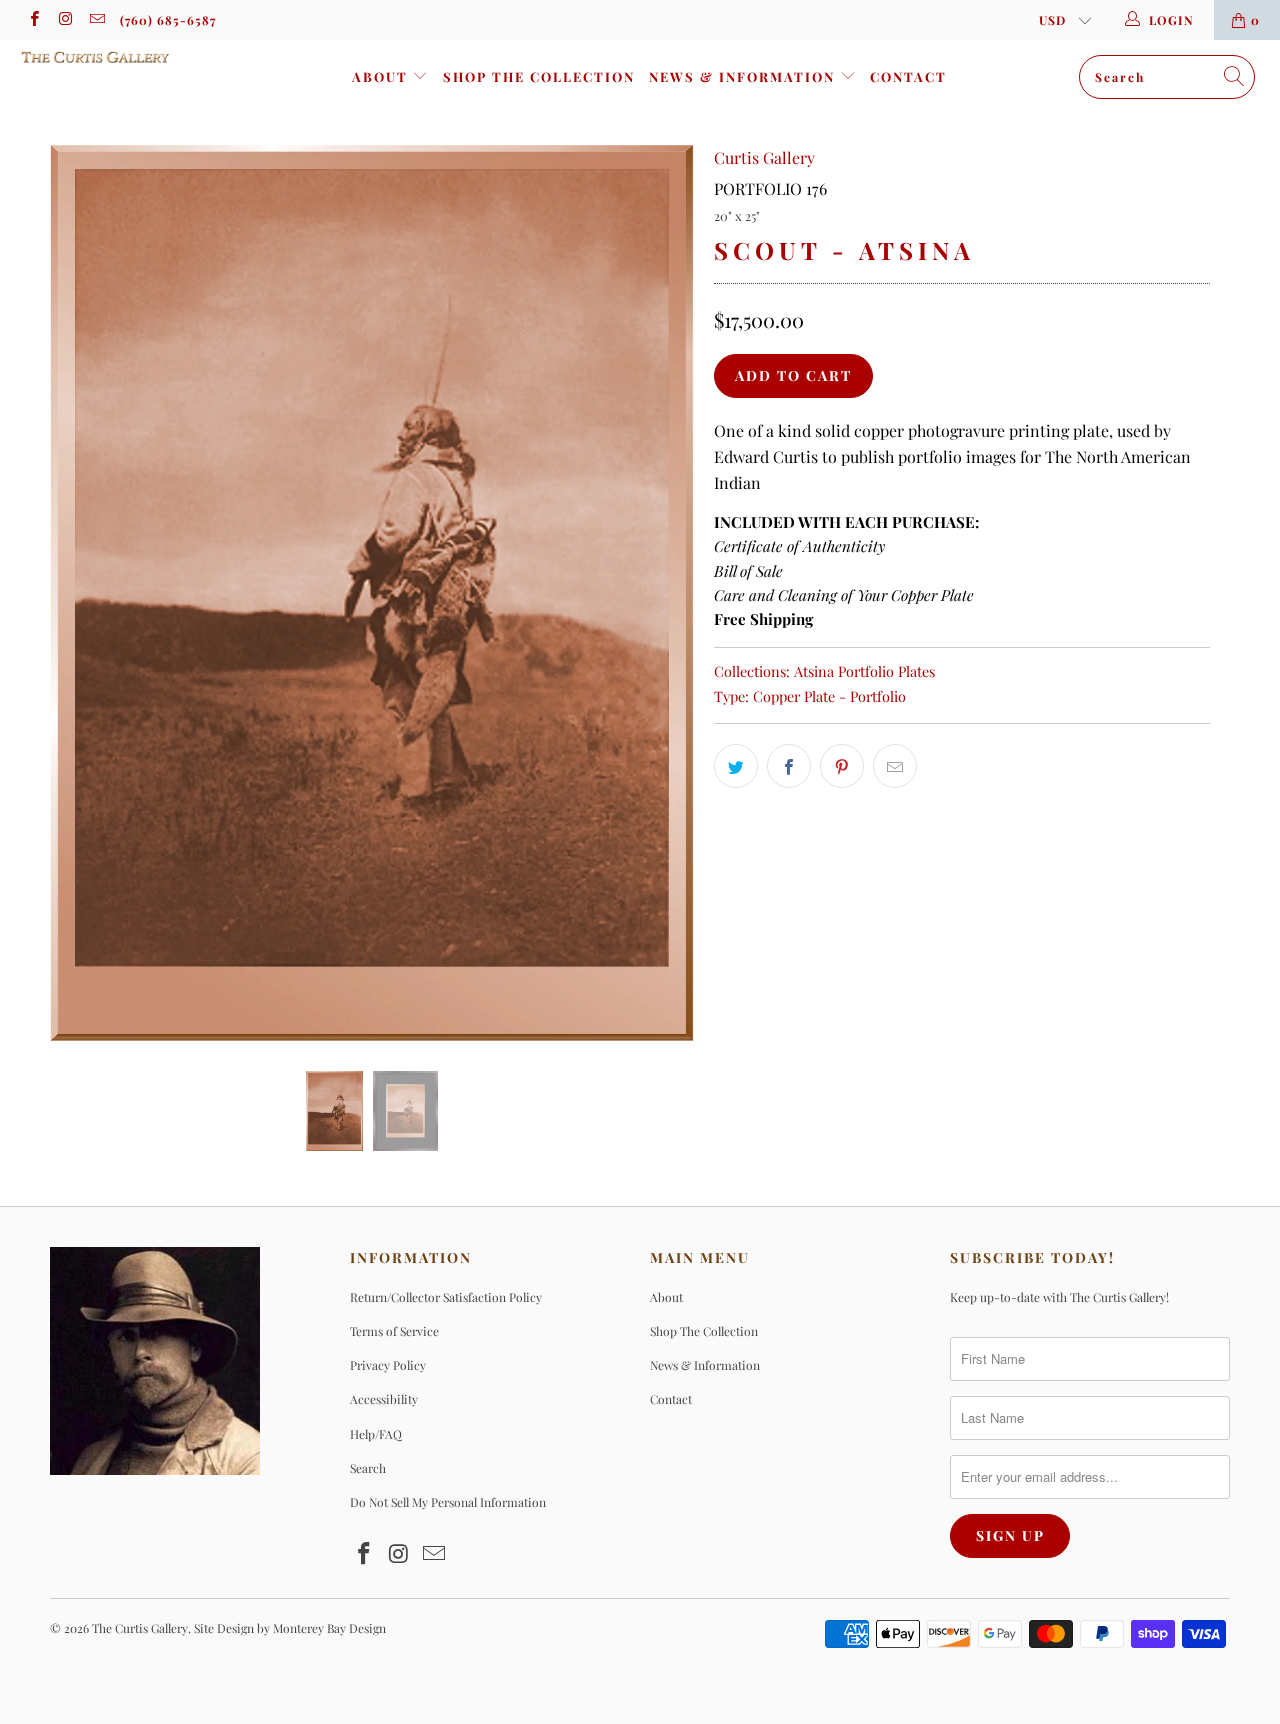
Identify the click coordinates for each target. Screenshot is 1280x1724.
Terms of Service (394, 1331)
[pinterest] (842, 766)
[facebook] (33, 20)
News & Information (744, 76)
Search (368, 1468)
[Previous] (84, 593)
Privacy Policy (388, 1365)
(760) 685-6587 (168, 20)
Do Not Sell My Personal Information (448, 1502)
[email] (96, 20)
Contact (908, 76)
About (382, 76)
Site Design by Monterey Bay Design (290, 1628)
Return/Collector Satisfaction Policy (446, 1297)
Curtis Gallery (764, 157)
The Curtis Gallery (140, 1628)
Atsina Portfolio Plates (864, 671)
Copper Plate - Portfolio (829, 696)
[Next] (659, 593)
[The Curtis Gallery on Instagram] (64, 20)
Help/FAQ (376, 1434)
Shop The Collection (539, 76)
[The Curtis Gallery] (112, 57)
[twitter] (736, 766)
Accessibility (384, 1399)
